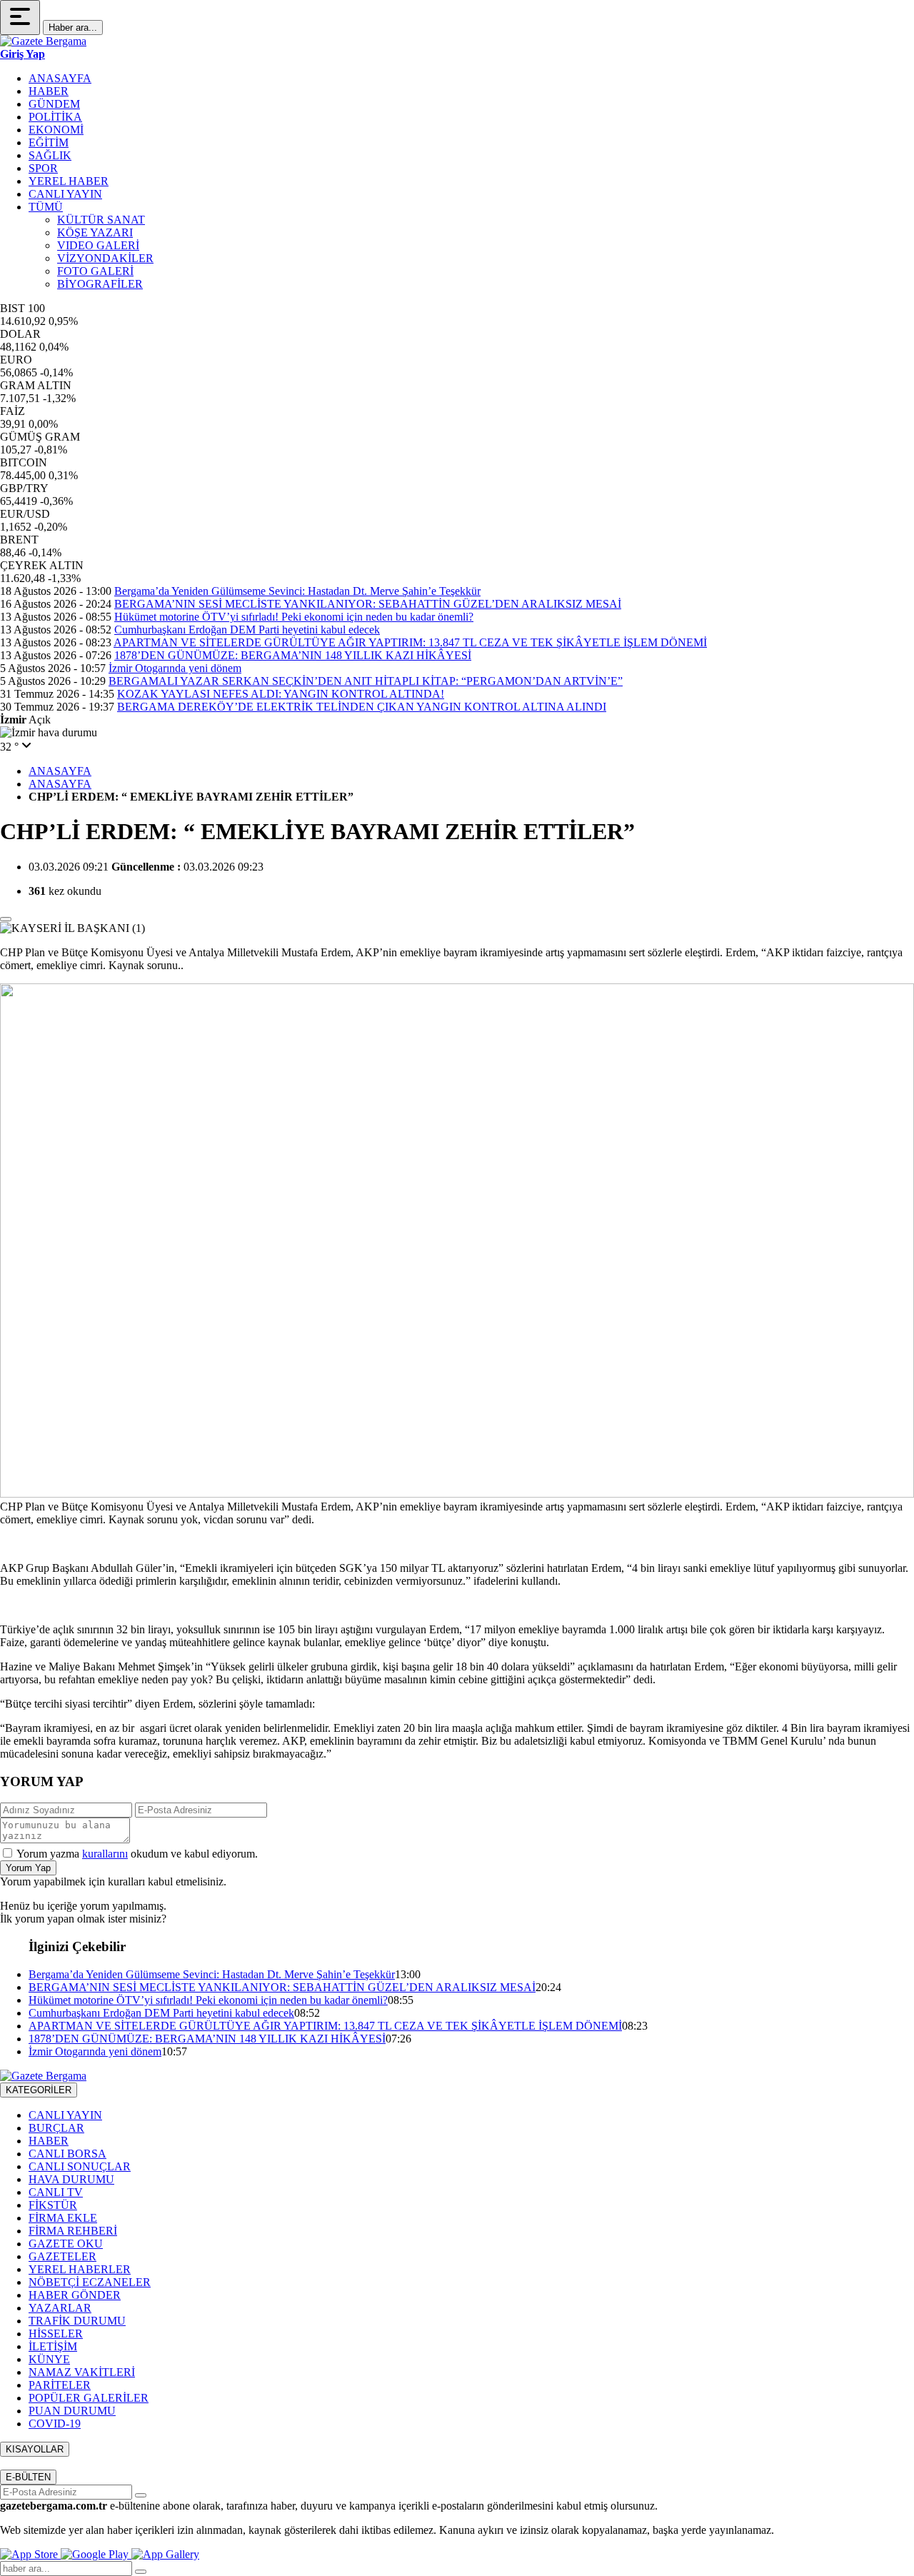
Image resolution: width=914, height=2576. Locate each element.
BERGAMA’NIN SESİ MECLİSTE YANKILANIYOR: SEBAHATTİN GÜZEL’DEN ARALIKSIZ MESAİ (368, 604)
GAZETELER (62, 2256)
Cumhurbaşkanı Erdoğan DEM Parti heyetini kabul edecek (247, 630)
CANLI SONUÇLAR (80, 2166)
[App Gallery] (165, 2554)
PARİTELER (60, 2385)
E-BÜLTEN (28, 2477)
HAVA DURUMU (71, 2179)
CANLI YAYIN (65, 194)
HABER (49, 91)
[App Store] (30, 2554)
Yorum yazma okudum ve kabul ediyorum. (137, 1854)
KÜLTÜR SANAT (101, 220)
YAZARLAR (60, 2308)
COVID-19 (55, 2424)
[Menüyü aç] (20, 17)
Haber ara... (73, 27)
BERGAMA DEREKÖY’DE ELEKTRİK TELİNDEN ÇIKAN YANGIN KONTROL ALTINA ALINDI (362, 707)
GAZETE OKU (66, 2244)
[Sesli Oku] (6, 919)
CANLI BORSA (67, 2154)
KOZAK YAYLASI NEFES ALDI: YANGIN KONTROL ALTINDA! (281, 694)
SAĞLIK (50, 155)
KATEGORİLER (39, 2090)
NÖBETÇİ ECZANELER (90, 2282)
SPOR (43, 168)
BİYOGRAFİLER (100, 284)
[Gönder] (141, 2495)
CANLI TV (56, 2192)
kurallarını (105, 1854)
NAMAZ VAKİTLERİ (82, 2372)
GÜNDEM (54, 104)
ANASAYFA (60, 78)
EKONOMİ (56, 130)
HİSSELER (56, 2334)
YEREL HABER (69, 181)
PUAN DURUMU (72, 2411)
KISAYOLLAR (35, 2449)
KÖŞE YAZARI (95, 232)
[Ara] (141, 2572)
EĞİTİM (49, 142)
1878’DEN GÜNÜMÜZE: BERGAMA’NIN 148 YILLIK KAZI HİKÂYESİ (293, 655)
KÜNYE (49, 2359)
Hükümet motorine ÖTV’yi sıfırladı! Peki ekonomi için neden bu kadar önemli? (294, 617)
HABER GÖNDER (75, 2295)
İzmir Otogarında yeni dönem (175, 668)
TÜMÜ (46, 207)
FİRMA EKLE (63, 2218)
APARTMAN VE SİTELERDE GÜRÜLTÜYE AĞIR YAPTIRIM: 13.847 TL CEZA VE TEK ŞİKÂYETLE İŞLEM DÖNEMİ (410, 642)
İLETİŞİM (53, 2346)
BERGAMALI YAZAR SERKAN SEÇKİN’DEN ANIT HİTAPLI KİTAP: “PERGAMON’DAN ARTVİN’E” (366, 681)
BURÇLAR (56, 2128)
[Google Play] (96, 2554)
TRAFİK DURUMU (77, 2321)
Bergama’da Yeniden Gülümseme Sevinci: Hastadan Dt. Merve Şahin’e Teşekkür (297, 591)
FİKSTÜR (53, 2205)
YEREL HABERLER (80, 2269)
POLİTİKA (55, 117)
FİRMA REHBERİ (73, 2231)
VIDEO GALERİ (98, 245)
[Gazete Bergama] (43, 41)
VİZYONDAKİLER (105, 258)
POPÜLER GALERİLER (89, 2398)
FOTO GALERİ (95, 271)
